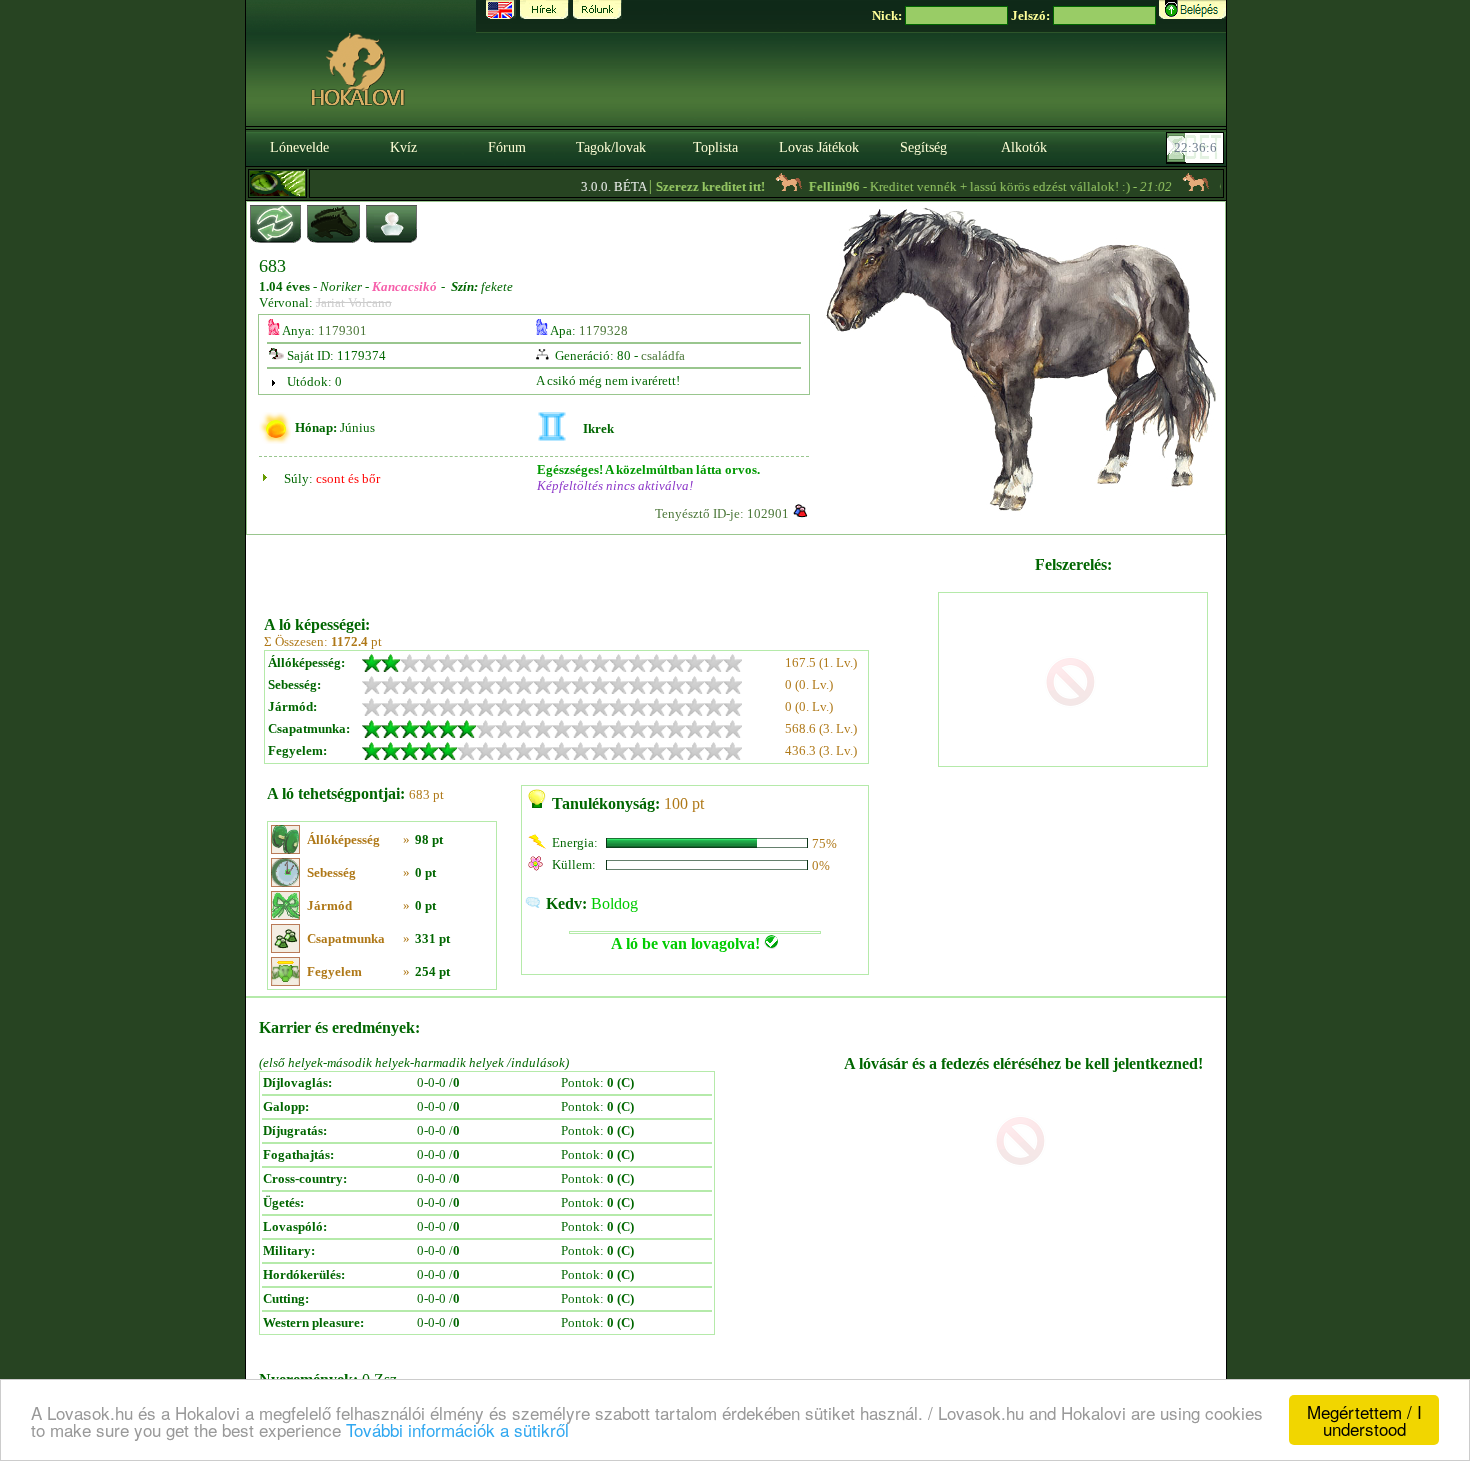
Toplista (715, 147)
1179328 (603, 330)
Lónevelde (299, 147)
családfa (663, 355)
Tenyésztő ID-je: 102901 (722, 513)
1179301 (342, 330)
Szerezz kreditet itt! (690, 186)
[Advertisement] (599, 568)
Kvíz (403, 147)
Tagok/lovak (611, 147)
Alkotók (1024, 147)
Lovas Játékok (819, 147)
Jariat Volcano (354, 302)
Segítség (923, 147)
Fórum (507, 147)
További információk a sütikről (457, 1429)
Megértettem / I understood (1364, 1420)
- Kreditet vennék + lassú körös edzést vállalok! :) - (970, 186)
